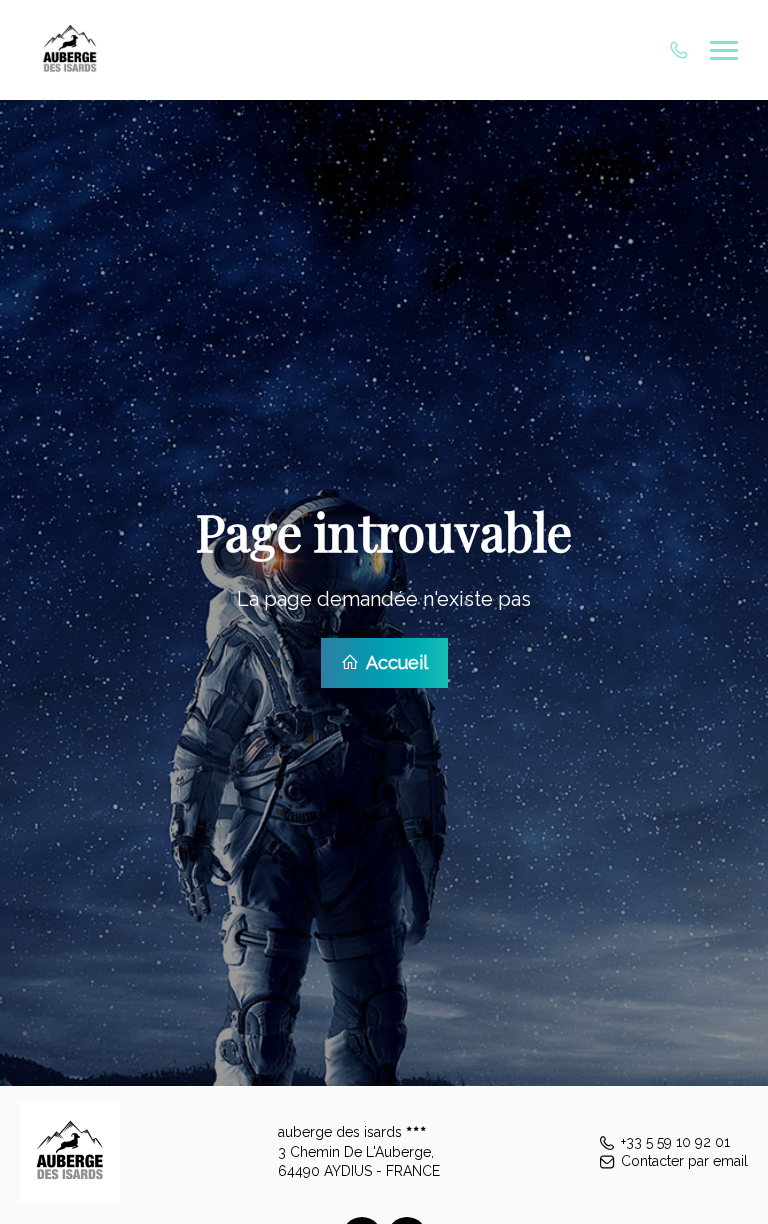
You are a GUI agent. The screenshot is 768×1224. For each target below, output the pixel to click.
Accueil (395, 662)
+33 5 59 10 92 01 (675, 1142)
